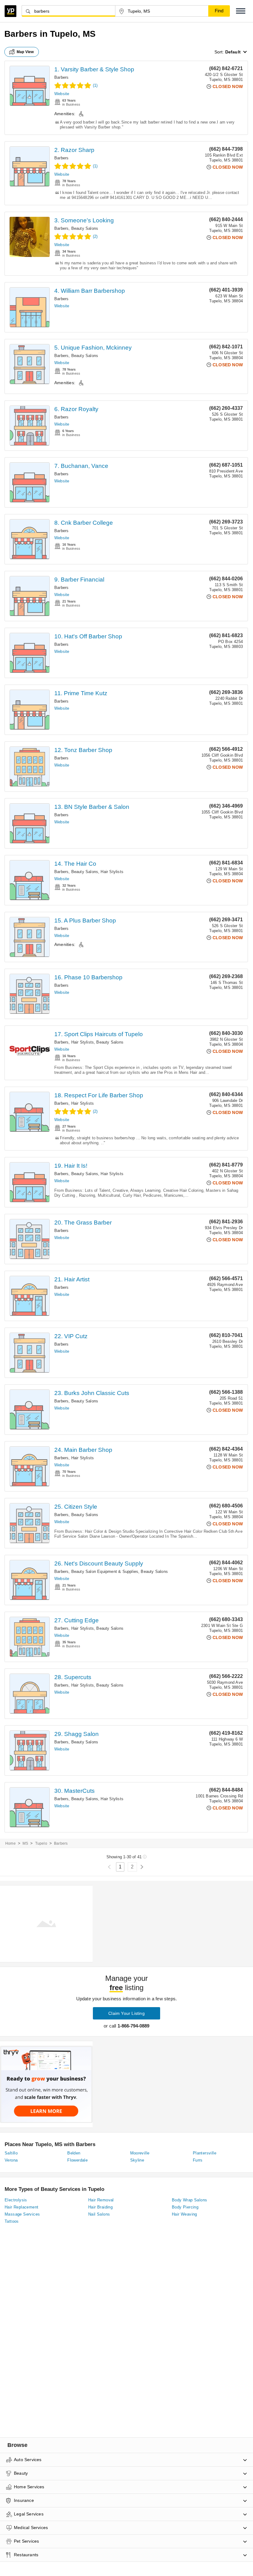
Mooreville (140, 2153)
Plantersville (205, 2153)
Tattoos (12, 2221)
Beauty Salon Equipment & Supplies (105, 1572)
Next (142, 1867)
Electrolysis (16, 2200)
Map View (25, 52)
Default (233, 52)
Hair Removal (101, 2200)
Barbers (61, 77)
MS (25, 1843)
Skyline (137, 2160)
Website (62, 94)
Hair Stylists (112, 872)
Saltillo (11, 2153)
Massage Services (22, 2214)
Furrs (198, 2160)
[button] (241, 11)
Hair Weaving (185, 2214)
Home (10, 1843)
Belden (74, 2153)
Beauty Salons (85, 228)
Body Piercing (185, 2207)
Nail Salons (99, 2214)
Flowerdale (77, 2160)
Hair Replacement (21, 2207)
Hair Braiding (100, 2207)
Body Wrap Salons (189, 2200)
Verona (11, 2160)
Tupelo (41, 1843)
